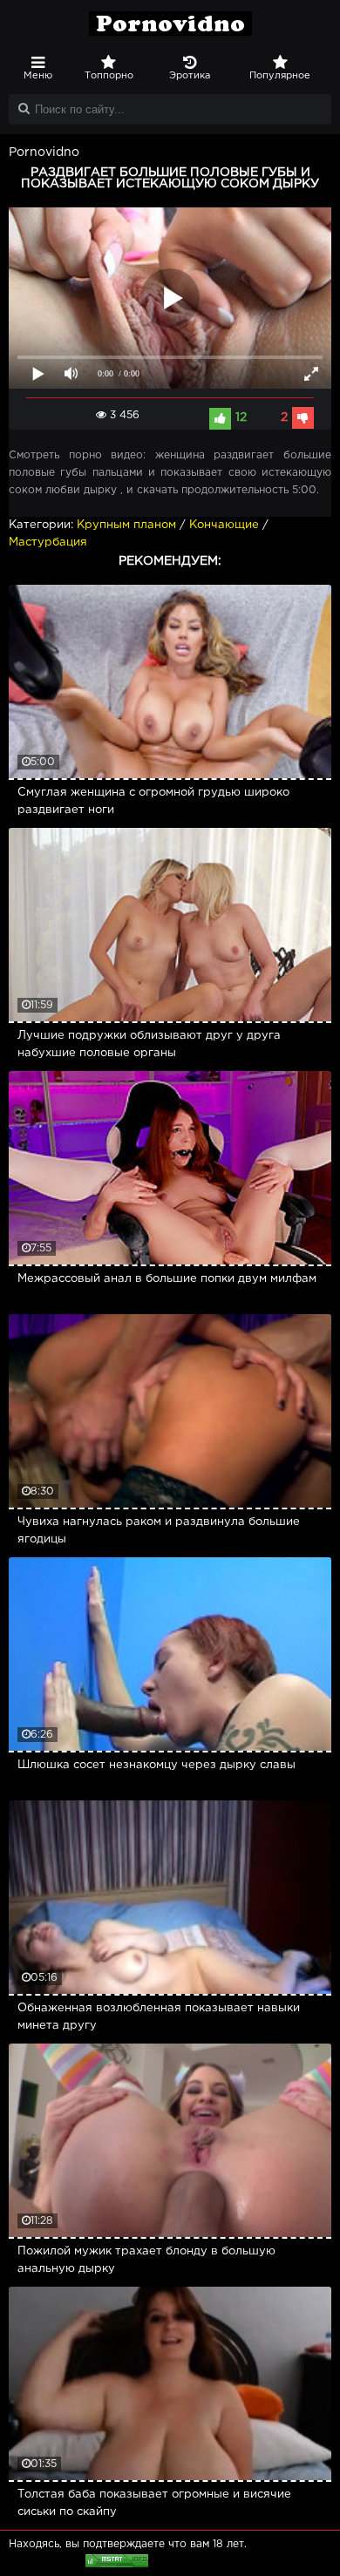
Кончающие (224, 525)
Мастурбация (48, 542)
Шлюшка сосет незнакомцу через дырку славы (156, 1765)
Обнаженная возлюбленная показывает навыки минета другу (159, 2017)
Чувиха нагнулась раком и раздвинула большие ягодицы (159, 1531)
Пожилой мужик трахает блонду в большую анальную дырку (146, 2260)
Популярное (280, 76)
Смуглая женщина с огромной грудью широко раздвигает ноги (153, 801)
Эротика (190, 76)
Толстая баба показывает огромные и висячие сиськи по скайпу (154, 2503)
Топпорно (109, 76)
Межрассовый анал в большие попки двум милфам (167, 1279)
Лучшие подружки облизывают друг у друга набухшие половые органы (149, 1044)
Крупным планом (126, 525)
